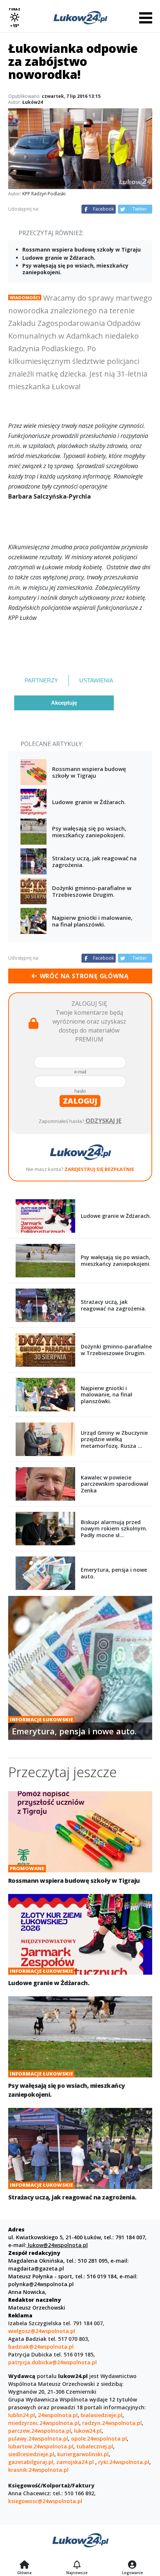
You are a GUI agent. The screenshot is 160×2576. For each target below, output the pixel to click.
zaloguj (80, 1101)
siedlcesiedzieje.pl (31, 2454)
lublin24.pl (22, 2415)
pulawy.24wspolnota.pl (38, 2439)
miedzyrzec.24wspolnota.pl (44, 2423)
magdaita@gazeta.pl (36, 2268)
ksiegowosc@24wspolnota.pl (45, 2501)
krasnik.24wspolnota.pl (38, 2470)
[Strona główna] (24, 2565)
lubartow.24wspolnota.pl (41, 2446)
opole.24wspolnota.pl (99, 2439)
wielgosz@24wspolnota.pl (42, 2331)
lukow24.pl (88, 2431)
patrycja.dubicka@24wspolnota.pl (52, 2362)
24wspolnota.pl (58, 2415)
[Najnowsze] (77, 2565)
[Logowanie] (132, 2565)
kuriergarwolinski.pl (83, 2454)
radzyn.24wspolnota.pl (112, 2423)
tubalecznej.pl (95, 2446)
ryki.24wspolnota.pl (124, 2462)
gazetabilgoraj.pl (31, 2462)
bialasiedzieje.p (101, 2415)
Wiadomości (25, 297)
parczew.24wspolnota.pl (40, 2431)
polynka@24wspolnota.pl (41, 2284)
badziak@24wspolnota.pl (41, 2347)
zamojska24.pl (76, 2462)
